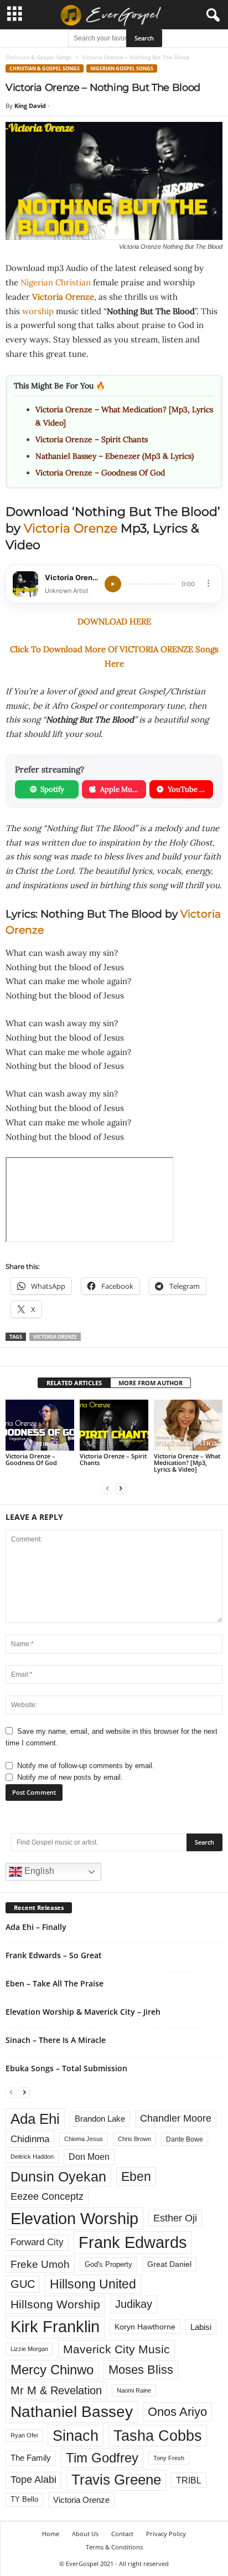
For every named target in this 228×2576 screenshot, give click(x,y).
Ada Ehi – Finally (36, 1927)
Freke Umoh (40, 2264)
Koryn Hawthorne (145, 2327)
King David (30, 106)
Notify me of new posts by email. (70, 1777)
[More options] (208, 583)
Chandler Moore (176, 2118)
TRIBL (189, 2480)
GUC (23, 2284)
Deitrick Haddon (32, 2157)
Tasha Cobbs (158, 2436)
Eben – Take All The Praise (55, 1983)
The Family (31, 2458)
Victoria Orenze (63, 297)
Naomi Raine (134, 2390)
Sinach (76, 2436)
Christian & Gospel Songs (38, 57)
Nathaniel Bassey (72, 2412)
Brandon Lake (100, 2119)
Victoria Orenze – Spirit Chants (92, 439)
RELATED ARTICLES (74, 1383)
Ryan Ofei (24, 2435)
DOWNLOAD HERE (114, 621)
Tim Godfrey (102, 2458)
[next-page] (121, 1488)
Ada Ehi (35, 2119)
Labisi (201, 2327)
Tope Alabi (33, 2480)
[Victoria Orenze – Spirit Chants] (114, 1425)
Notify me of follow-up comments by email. (86, 1766)
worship (38, 311)
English (38, 1871)
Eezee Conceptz (47, 2196)
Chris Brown (134, 2139)
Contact (122, 2534)
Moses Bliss (141, 2370)
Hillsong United (93, 2284)
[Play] (113, 584)
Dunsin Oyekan (58, 2176)
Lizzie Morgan (29, 2349)
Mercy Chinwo (52, 2370)
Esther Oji (175, 2218)
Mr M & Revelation (56, 2390)
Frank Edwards (133, 2242)
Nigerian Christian (56, 282)
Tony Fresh (169, 2458)
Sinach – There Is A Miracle (56, 2040)
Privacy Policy (166, 2534)
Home (51, 2534)
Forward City (37, 2242)
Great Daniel (169, 2264)
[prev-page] (107, 1488)
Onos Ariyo (177, 2412)
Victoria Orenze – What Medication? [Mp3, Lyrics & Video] (187, 1463)
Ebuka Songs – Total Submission (66, 2068)
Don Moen (89, 2157)
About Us (85, 2534)
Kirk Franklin (55, 2327)
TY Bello (24, 2500)
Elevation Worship (74, 2218)
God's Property (108, 2264)
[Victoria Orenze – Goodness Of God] (40, 1425)
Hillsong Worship (55, 2304)
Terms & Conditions (114, 2547)
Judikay (134, 2304)
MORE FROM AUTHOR (151, 1383)
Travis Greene (116, 2480)
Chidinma (30, 2139)
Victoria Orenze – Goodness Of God (100, 473)
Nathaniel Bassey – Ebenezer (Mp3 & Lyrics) (115, 456)
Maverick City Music (116, 2349)
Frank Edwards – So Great (54, 1955)
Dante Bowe (185, 2139)
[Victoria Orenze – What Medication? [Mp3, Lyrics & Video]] (188, 1425)
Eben (136, 2176)
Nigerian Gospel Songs (122, 68)
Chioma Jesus (84, 2139)
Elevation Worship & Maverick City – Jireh (83, 2012)
